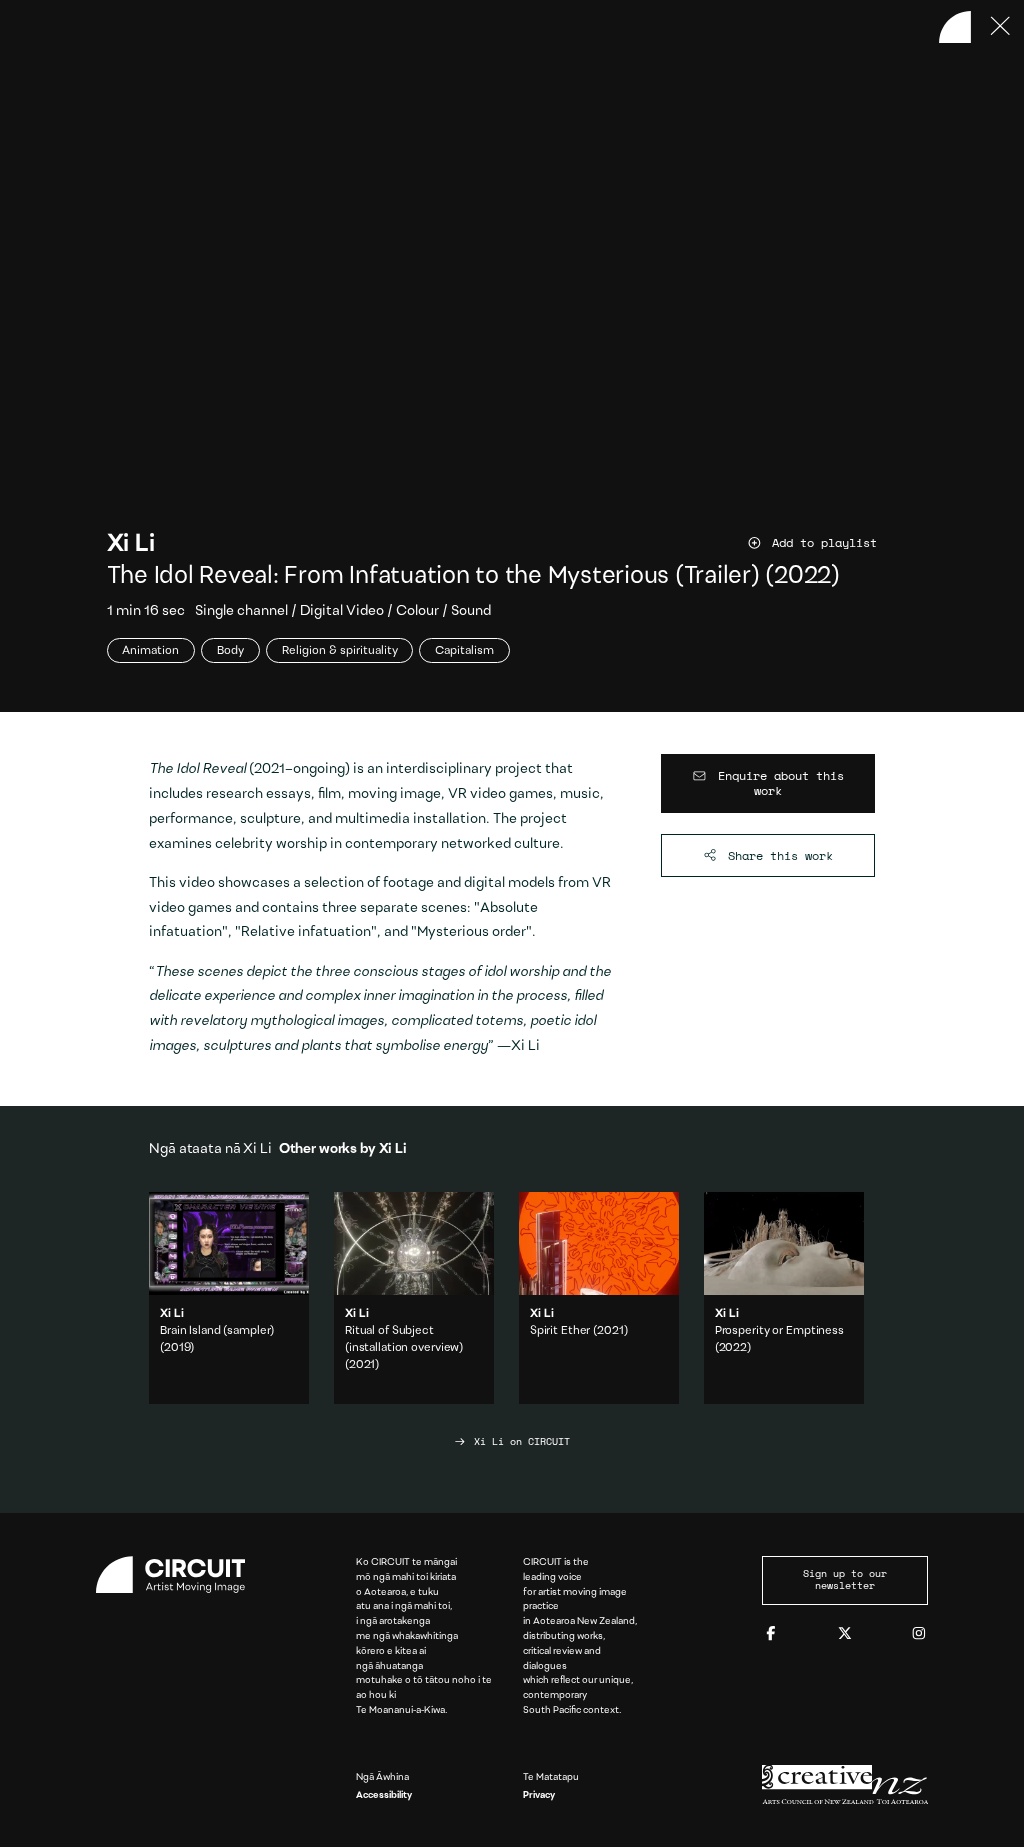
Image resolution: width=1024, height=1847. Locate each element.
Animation (150, 651)
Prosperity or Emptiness (779, 1331)
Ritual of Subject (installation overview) (414, 1298)
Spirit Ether (560, 1331)
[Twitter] (845, 1634)
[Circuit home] (179, 1575)
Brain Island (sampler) (217, 1331)
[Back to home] (955, 27)
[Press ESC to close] (1001, 27)
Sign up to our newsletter (845, 1580)
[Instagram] (919, 1634)
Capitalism (464, 651)
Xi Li (131, 544)
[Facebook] (771, 1634)
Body (230, 651)
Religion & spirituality (340, 651)
